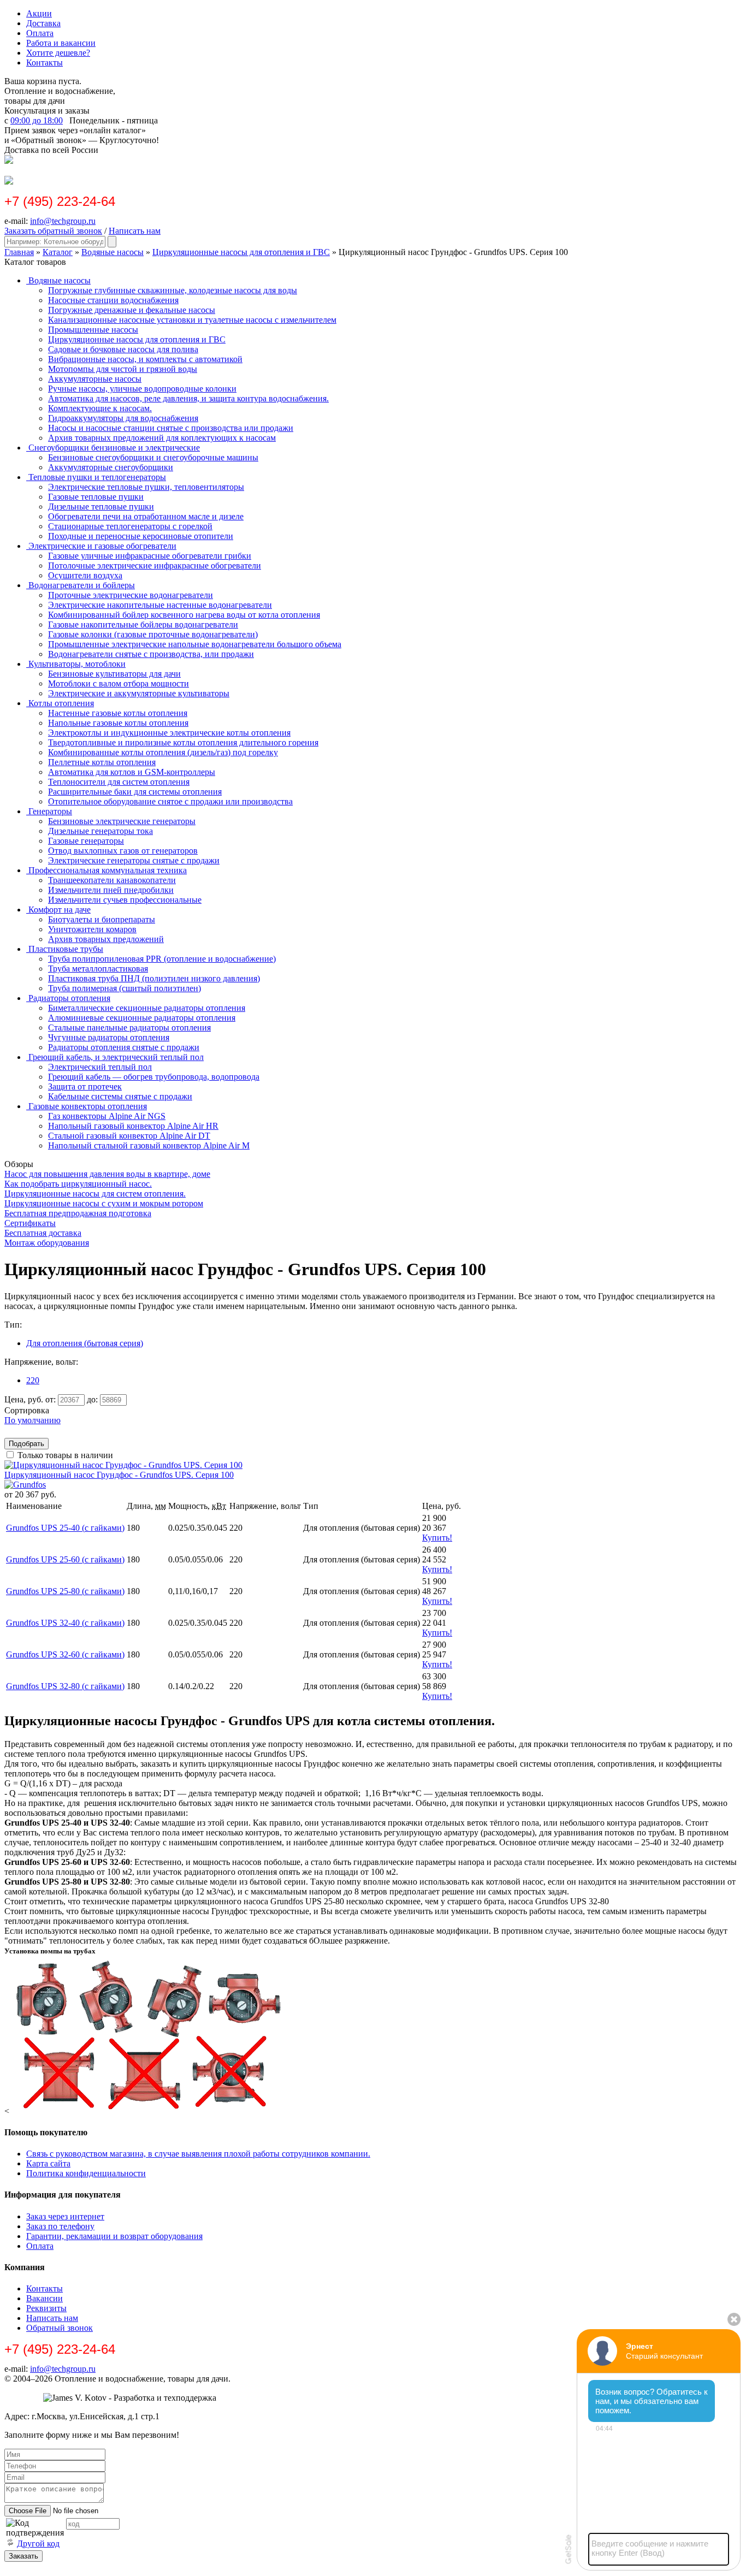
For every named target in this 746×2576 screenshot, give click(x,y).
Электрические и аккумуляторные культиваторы (139, 693)
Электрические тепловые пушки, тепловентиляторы (146, 487)
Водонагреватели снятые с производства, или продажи (151, 654)
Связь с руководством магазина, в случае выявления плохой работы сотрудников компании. (198, 2154)
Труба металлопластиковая (98, 969)
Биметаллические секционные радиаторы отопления (147, 1008)
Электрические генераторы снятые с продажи (134, 860)
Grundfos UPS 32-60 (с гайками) (65, 1654)
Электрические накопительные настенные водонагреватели (160, 605)
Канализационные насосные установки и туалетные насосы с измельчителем (192, 320)
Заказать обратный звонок (53, 231)
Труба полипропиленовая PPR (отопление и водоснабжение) (162, 959)
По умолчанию (32, 1420)
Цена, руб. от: (30, 1399)
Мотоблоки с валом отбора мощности (119, 683)
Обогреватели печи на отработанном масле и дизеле (146, 516)
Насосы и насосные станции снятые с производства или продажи (171, 428)
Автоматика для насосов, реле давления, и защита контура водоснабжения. (188, 398)
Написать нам (135, 231)
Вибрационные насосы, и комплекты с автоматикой (145, 359)
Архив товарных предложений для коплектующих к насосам (162, 438)
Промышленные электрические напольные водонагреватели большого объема (195, 644)
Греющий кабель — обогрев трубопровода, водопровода (154, 1077)
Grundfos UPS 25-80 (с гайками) (65, 1591)
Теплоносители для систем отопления (119, 782)
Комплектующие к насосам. (100, 408)
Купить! (437, 1538)
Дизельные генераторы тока (100, 831)
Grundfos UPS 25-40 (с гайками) (65, 1528)
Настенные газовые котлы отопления (118, 713)
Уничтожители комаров (92, 929)
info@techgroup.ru (63, 221)
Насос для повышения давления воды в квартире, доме (107, 1174)
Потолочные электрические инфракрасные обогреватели (155, 565)
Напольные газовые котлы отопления (118, 723)
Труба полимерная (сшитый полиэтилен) (125, 988)
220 (33, 1380)
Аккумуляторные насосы (95, 379)
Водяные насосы (113, 252)
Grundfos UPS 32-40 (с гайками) (65, 1623)
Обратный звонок (60, 2328)
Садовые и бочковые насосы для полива (123, 349)
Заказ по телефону (60, 2226)
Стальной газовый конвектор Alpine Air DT (129, 1136)
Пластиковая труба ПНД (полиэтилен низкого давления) (154, 978)
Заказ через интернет (65, 2216)
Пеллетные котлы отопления (102, 762)
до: (92, 1399)
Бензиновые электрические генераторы (122, 821)
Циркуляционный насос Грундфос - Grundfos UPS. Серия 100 (119, 1475)
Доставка (43, 23)
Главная (19, 252)
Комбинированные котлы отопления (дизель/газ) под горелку (163, 752)
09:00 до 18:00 (37, 120)
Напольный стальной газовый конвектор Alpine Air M (149, 1145)
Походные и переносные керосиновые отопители (141, 536)
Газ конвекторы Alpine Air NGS (107, 1116)
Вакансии (45, 2298)
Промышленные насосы (93, 330)
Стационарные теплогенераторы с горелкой (130, 526)
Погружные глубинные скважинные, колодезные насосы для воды (173, 290)
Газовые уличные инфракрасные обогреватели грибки (150, 556)
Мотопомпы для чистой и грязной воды (123, 369)
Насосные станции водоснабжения (113, 300)
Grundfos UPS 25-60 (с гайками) (65, 1559)
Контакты (45, 63)
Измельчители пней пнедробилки (111, 890)
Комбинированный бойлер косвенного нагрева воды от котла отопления (184, 615)
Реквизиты (46, 2308)
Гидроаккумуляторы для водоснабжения (123, 418)
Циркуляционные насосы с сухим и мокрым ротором (104, 1203)
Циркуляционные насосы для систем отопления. (95, 1194)
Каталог (58, 252)
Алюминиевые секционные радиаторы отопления (142, 1018)
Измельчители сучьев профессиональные (125, 900)
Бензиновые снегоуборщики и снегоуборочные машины (153, 457)
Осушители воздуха (85, 575)
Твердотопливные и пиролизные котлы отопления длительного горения (183, 742)
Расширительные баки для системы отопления (135, 792)
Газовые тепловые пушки (96, 497)
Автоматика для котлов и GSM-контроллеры (132, 772)
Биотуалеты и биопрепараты (102, 919)
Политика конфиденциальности (86, 2173)
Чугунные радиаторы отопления (109, 1037)
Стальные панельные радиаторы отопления (129, 1028)
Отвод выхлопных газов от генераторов (123, 851)
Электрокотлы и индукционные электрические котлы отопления (169, 733)
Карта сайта (48, 2163)
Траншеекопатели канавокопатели (112, 880)
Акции (39, 13)
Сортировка (27, 1410)
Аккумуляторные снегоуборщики (111, 467)
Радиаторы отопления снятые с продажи (124, 1047)
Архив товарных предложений (106, 939)
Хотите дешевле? (58, 53)
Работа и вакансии (61, 43)
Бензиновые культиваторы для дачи (114, 674)
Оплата (40, 33)
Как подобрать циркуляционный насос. (78, 1184)
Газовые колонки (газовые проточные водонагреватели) (153, 634)
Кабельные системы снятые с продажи (120, 1096)
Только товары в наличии (65, 1455)
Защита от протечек (85, 1086)
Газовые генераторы (86, 841)
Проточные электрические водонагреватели (131, 595)
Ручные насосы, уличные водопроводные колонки (142, 389)
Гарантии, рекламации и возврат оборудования (114, 2236)
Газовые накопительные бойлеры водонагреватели (143, 624)
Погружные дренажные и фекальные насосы (132, 310)
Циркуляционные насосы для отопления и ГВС (241, 252)
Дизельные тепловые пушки (101, 507)
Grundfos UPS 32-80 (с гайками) (65, 1686)
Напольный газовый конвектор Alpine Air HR (133, 1126)
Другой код (38, 2544)
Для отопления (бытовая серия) (85, 1343)
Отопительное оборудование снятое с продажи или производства (170, 801)
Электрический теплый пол (100, 1067)
